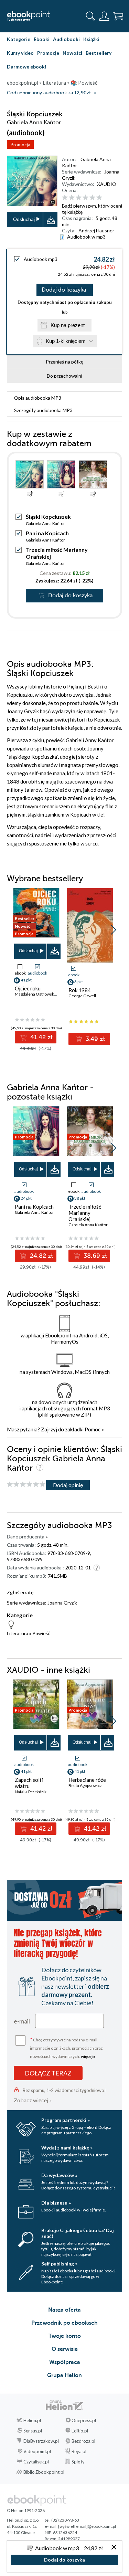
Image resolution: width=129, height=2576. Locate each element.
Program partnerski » (66, 2120)
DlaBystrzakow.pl (41, 2441)
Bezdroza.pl (83, 2441)
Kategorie (19, 39)
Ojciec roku (28, 988)
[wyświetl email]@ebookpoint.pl (87, 2526)
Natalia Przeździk (31, 1792)
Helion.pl (32, 2420)
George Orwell (82, 996)
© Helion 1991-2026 (26, 2510)
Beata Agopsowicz (85, 1785)
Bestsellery (99, 53)
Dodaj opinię (68, 1485)
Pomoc (93, 1429)
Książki (91, 39)
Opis (38, 398)
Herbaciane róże (87, 1780)
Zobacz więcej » (33, 2100)
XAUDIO (107, 184)
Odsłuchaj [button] (24, 219)
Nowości (72, 53)
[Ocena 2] (72, 198)
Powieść (41, 1633)
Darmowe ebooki (26, 67)
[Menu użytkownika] (104, 16)
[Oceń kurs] (26, 1485)
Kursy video (20, 53)
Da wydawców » (59, 2175)
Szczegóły (43, 410)
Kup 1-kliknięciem (66, 341)
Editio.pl (80, 2431)
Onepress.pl (84, 2420)
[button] (113, 930)
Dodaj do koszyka (64, 290)
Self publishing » (59, 2264)
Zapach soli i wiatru (29, 1783)
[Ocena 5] (92, 198)
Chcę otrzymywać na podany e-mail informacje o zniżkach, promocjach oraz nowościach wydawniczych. (66, 2047)
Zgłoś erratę (20, 1592)
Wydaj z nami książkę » (67, 2148)
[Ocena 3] (79, 198)
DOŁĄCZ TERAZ (48, 2073)
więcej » (88, 2056)
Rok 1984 (80, 990)
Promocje (48, 53)
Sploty (78, 2462)
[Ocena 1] (65, 198)
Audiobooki (66, 39)
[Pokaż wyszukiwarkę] (90, 16)
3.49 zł (94, 1039)
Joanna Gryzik (62, 1603)
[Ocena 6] (99, 198)
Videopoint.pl (37, 2451)
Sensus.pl (33, 2431)
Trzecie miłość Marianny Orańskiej (85, 1213)
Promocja (20, 144)
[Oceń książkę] (91, 198)
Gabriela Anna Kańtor (45, 523)
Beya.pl (79, 2451)
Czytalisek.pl (36, 2462)
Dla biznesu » (56, 2203)
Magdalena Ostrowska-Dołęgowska (47, 994)
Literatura (18, 1633)
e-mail (22, 2021)
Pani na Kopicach (47, 533)
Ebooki (42, 39)
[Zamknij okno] (114, 2548)
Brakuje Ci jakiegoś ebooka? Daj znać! (78, 2233)
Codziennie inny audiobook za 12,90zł (49, 93)
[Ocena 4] (85, 198)
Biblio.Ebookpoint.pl (44, 2472)
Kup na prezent (68, 325)
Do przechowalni (64, 376)
